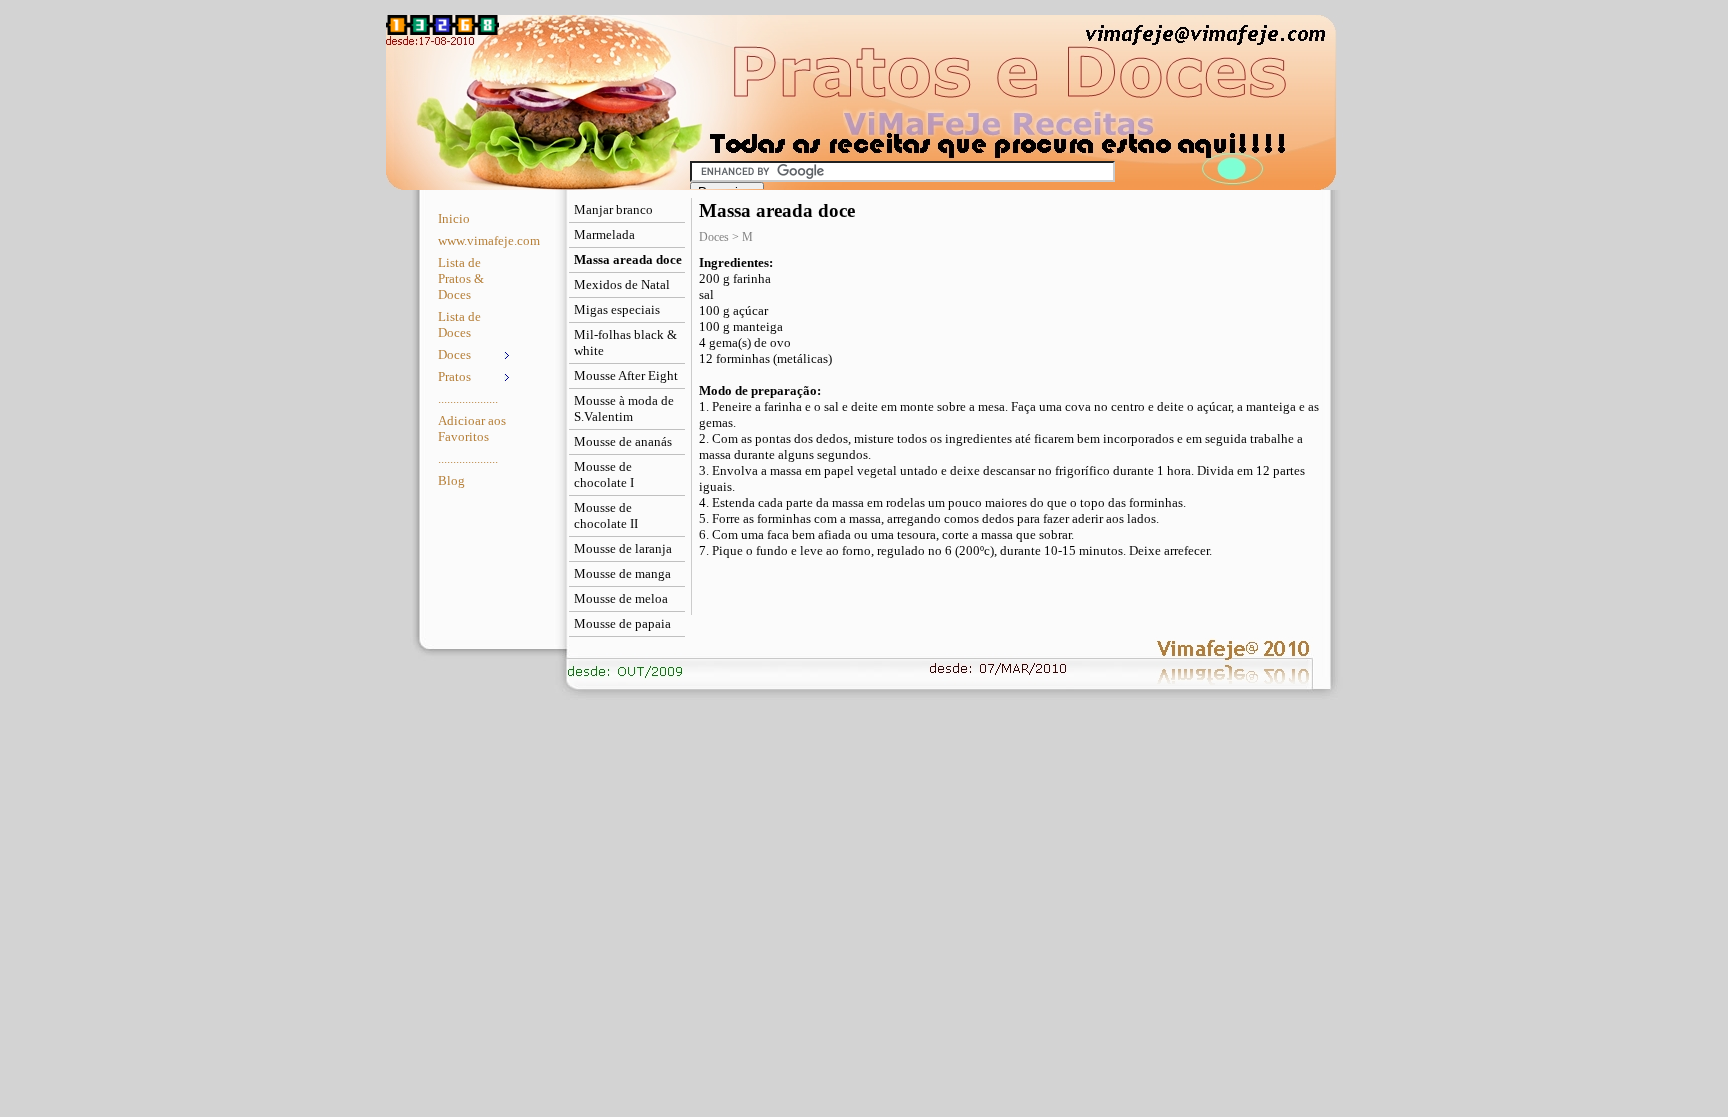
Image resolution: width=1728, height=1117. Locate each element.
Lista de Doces (459, 324)
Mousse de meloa (621, 598)
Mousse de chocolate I (604, 474)
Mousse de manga (622, 573)
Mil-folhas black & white (625, 342)
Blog (451, 480)
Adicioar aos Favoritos (472, 428)
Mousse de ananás (623, 441)
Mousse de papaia (622, 623)
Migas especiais (617, 309)
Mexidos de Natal (622, 284)
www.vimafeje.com (476, 240)
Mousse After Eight (626, 375)
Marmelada (604, 234)
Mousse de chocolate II (606, 515)
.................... (468, 398)
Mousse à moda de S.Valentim (624, 408)
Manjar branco (613, 209)
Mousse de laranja (623, 548)
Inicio (454, 218)
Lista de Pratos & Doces (461, 278)
